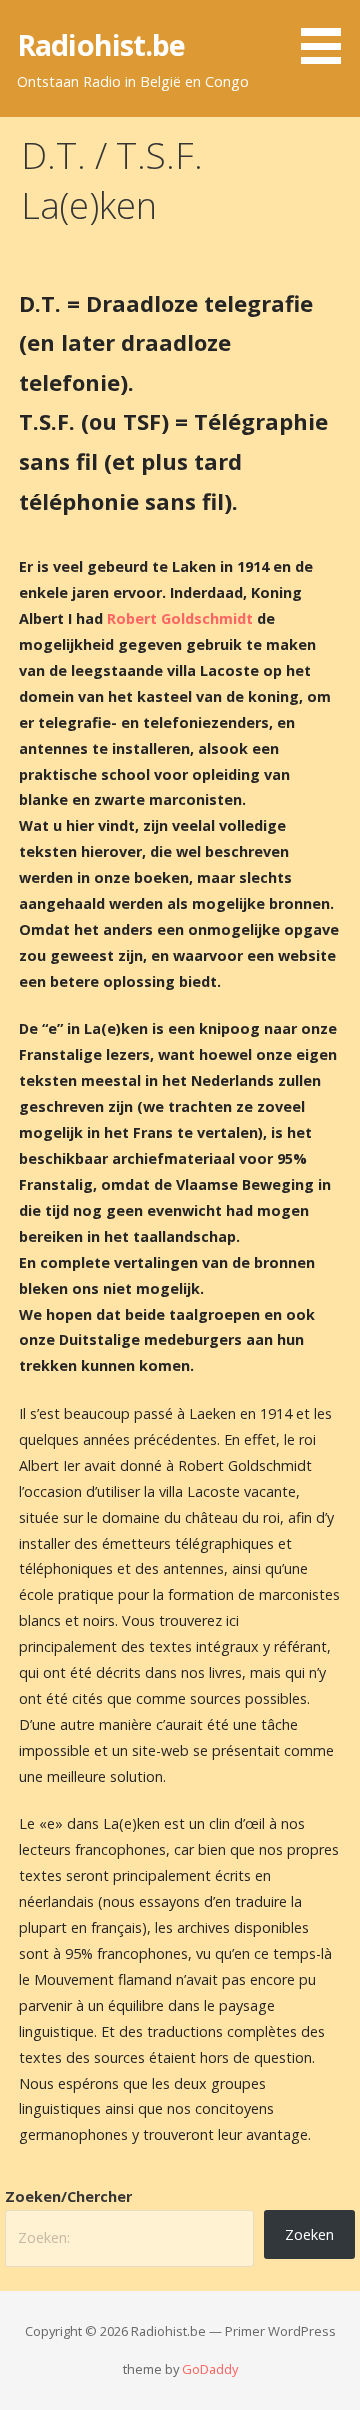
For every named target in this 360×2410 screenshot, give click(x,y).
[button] (328, 35)
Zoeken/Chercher (68, 2196)
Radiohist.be (101, 44)
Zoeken (309, 2234)
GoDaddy (210, 2369)
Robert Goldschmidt (180, 618)
